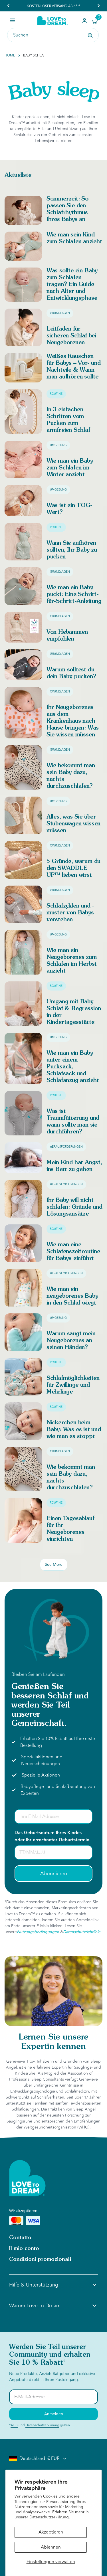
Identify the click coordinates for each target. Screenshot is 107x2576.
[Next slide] (98, 6)
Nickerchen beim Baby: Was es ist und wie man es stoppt (74, 1430)
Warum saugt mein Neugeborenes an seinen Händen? (71, 1341)
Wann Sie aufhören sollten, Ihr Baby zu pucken (72, 550)
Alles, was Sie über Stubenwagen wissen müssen (73, 824)
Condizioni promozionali (40, 2259)
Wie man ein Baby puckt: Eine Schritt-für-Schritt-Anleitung (74, 595)
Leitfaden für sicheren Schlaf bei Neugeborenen (71, 336)
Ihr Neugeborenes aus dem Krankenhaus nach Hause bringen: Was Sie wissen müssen (73, 721)
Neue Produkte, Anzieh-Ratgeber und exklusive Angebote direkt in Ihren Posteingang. (52, 2377)
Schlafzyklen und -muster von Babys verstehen (70, 913)
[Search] (90, 35)
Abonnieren (54, 1874)
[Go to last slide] (9, 6)
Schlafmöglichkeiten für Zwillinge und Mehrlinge (73, 1385)
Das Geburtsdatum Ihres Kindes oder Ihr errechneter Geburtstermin (52, 1836)
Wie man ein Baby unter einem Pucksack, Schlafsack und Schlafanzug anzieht (73, 1067)
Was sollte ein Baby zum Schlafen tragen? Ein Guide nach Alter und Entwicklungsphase (72, 285)
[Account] (84, 21)
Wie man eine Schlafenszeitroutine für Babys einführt (73, 1252)
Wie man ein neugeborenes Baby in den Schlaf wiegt (72, 1296)
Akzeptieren (51, 2532)
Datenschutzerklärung (42, 2425)
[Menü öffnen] (12, 20)
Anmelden (54, 2414)
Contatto (20, 2238)
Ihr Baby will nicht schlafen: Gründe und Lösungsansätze (74, 1207)
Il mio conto (24, 2249)
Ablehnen (51, 2547)
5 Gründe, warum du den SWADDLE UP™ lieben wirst (73, 868)
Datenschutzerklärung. (50, 2517)
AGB (14, 2425)
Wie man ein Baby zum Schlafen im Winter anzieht (70, 468)
